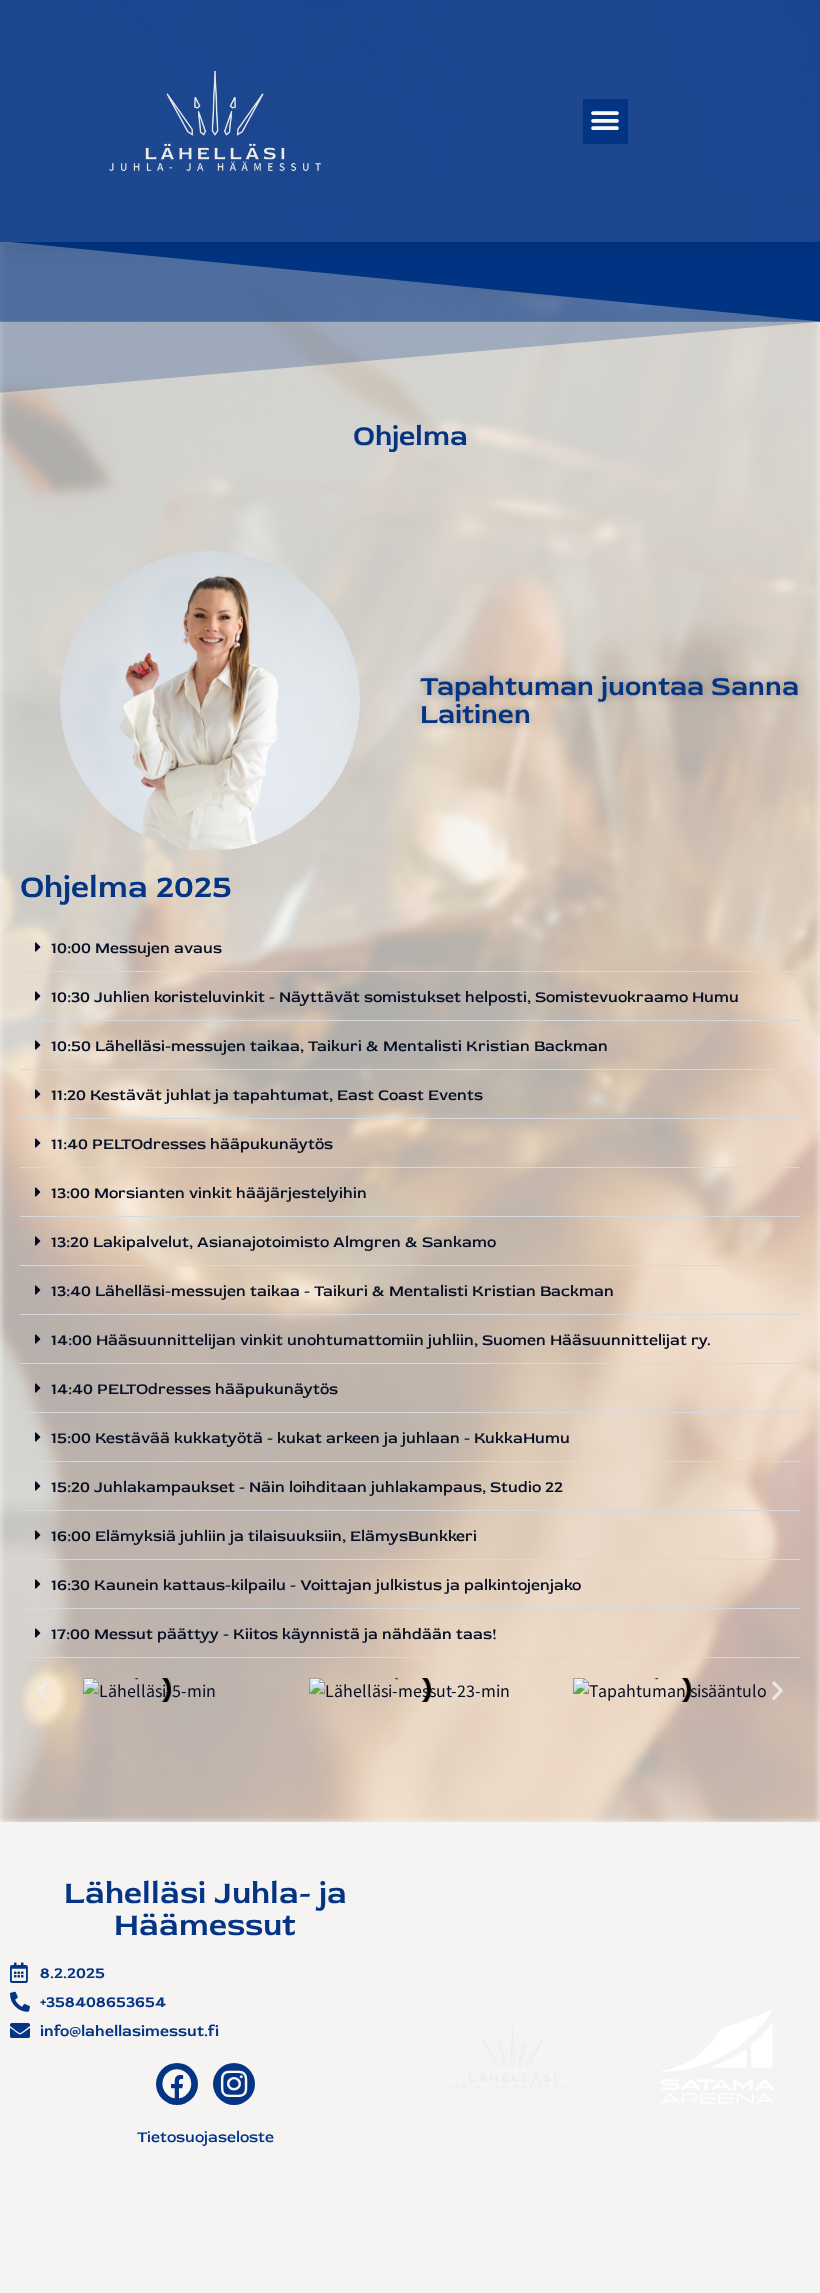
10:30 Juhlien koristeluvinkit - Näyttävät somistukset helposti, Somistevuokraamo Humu (395, 997)
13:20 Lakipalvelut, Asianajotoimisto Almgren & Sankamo (273, 1242)
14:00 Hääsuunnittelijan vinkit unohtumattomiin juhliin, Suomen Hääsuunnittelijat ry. (381, 1340)
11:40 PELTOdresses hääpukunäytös (192, 1144)
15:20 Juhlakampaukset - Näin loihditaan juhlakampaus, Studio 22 (307, 1487)
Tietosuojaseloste (205, 2137)
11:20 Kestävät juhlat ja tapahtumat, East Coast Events (267, 1095)
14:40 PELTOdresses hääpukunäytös (194, 1389)
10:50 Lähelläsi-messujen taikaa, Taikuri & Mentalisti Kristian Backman (329, 1046)
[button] (605, 121)
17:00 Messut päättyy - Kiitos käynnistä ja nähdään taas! (274, 1634)
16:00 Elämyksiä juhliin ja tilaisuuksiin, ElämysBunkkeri (264, 1536)
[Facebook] (177, 2084)
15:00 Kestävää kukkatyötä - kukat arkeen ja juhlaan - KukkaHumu (310, 1438)
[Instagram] (234, 2084)
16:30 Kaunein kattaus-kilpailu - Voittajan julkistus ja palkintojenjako (316, 1585)
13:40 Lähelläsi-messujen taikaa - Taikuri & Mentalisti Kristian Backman (332, 1291)
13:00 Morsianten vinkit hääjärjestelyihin (209, 1193)
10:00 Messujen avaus (136, 948)
